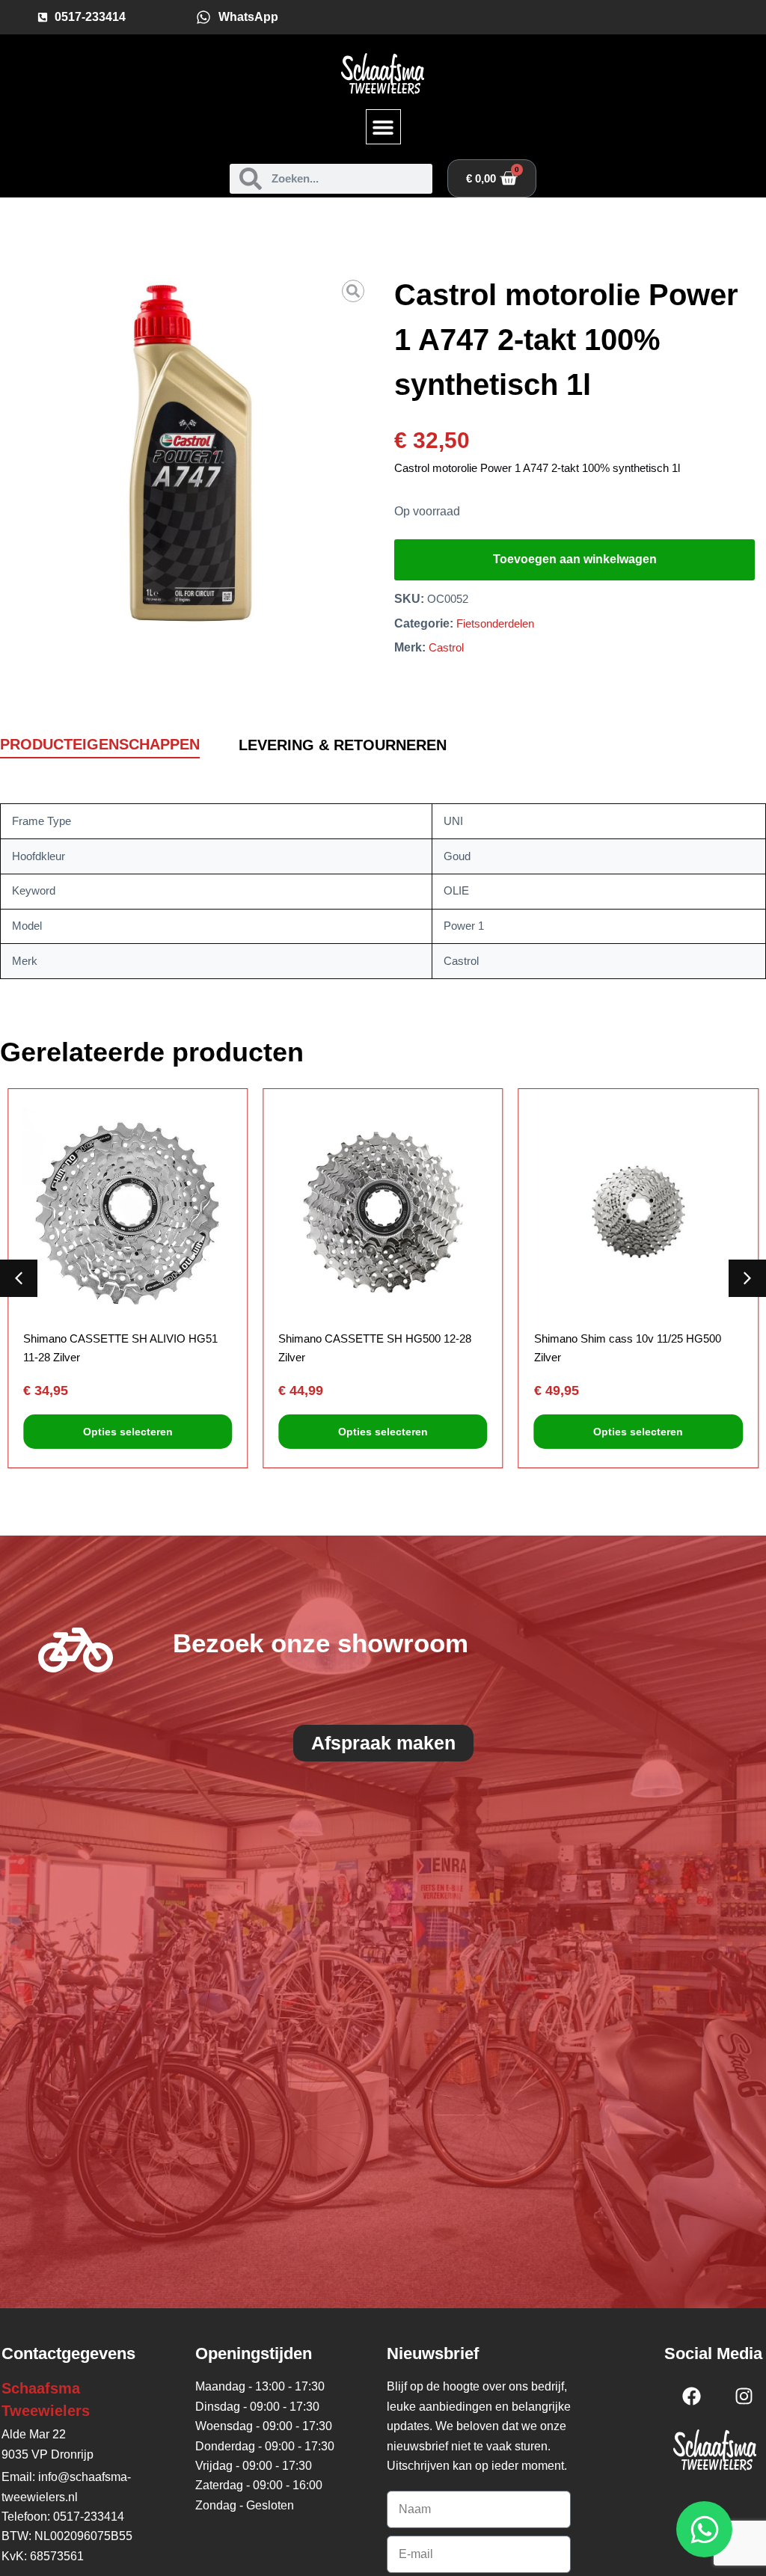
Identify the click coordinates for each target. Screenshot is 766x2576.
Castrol (446, 647)
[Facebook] (691, 2396)
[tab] (100, 745)
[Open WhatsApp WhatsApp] (704, 2529)
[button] (383, 127)
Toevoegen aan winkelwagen (575, 559)
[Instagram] (744, 2396)
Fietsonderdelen (495, 623)
